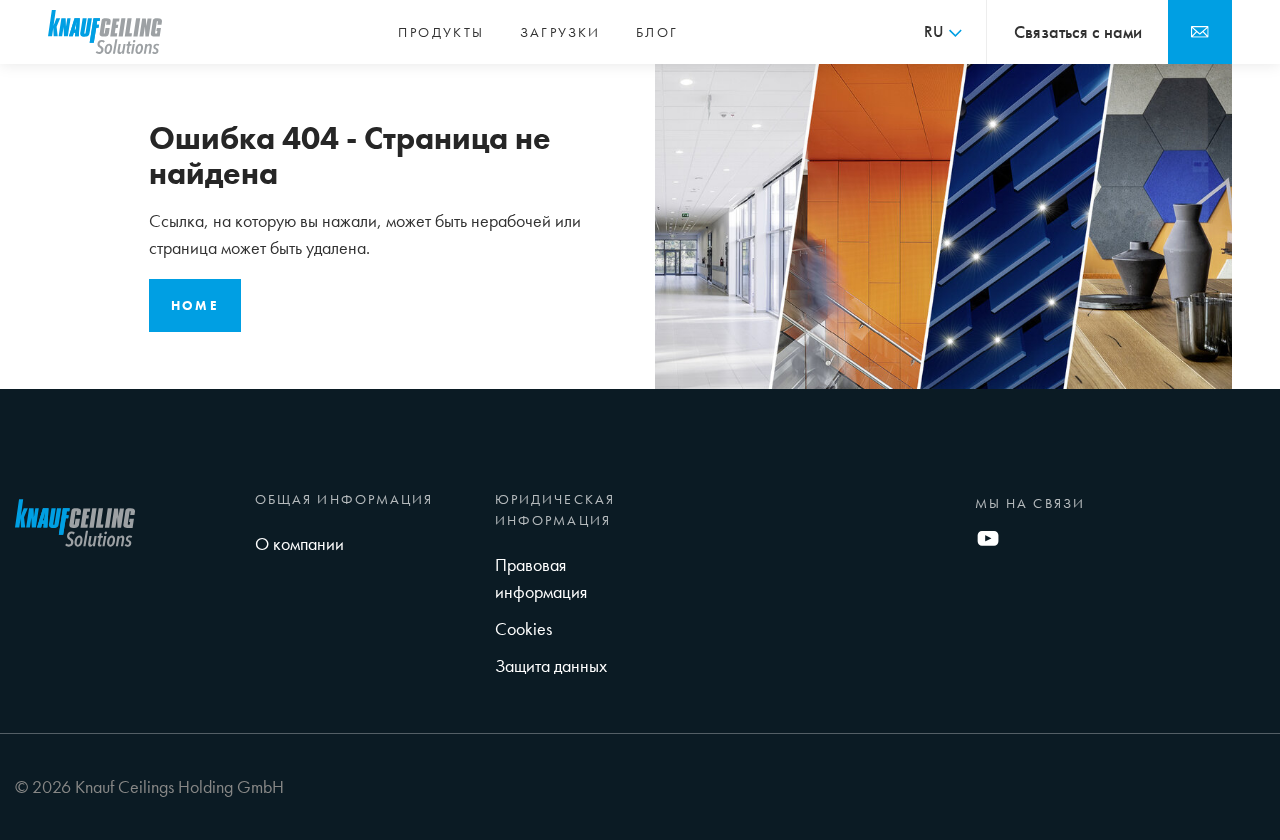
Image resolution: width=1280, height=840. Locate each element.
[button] (943, 32)
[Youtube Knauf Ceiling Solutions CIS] (988, 535)
